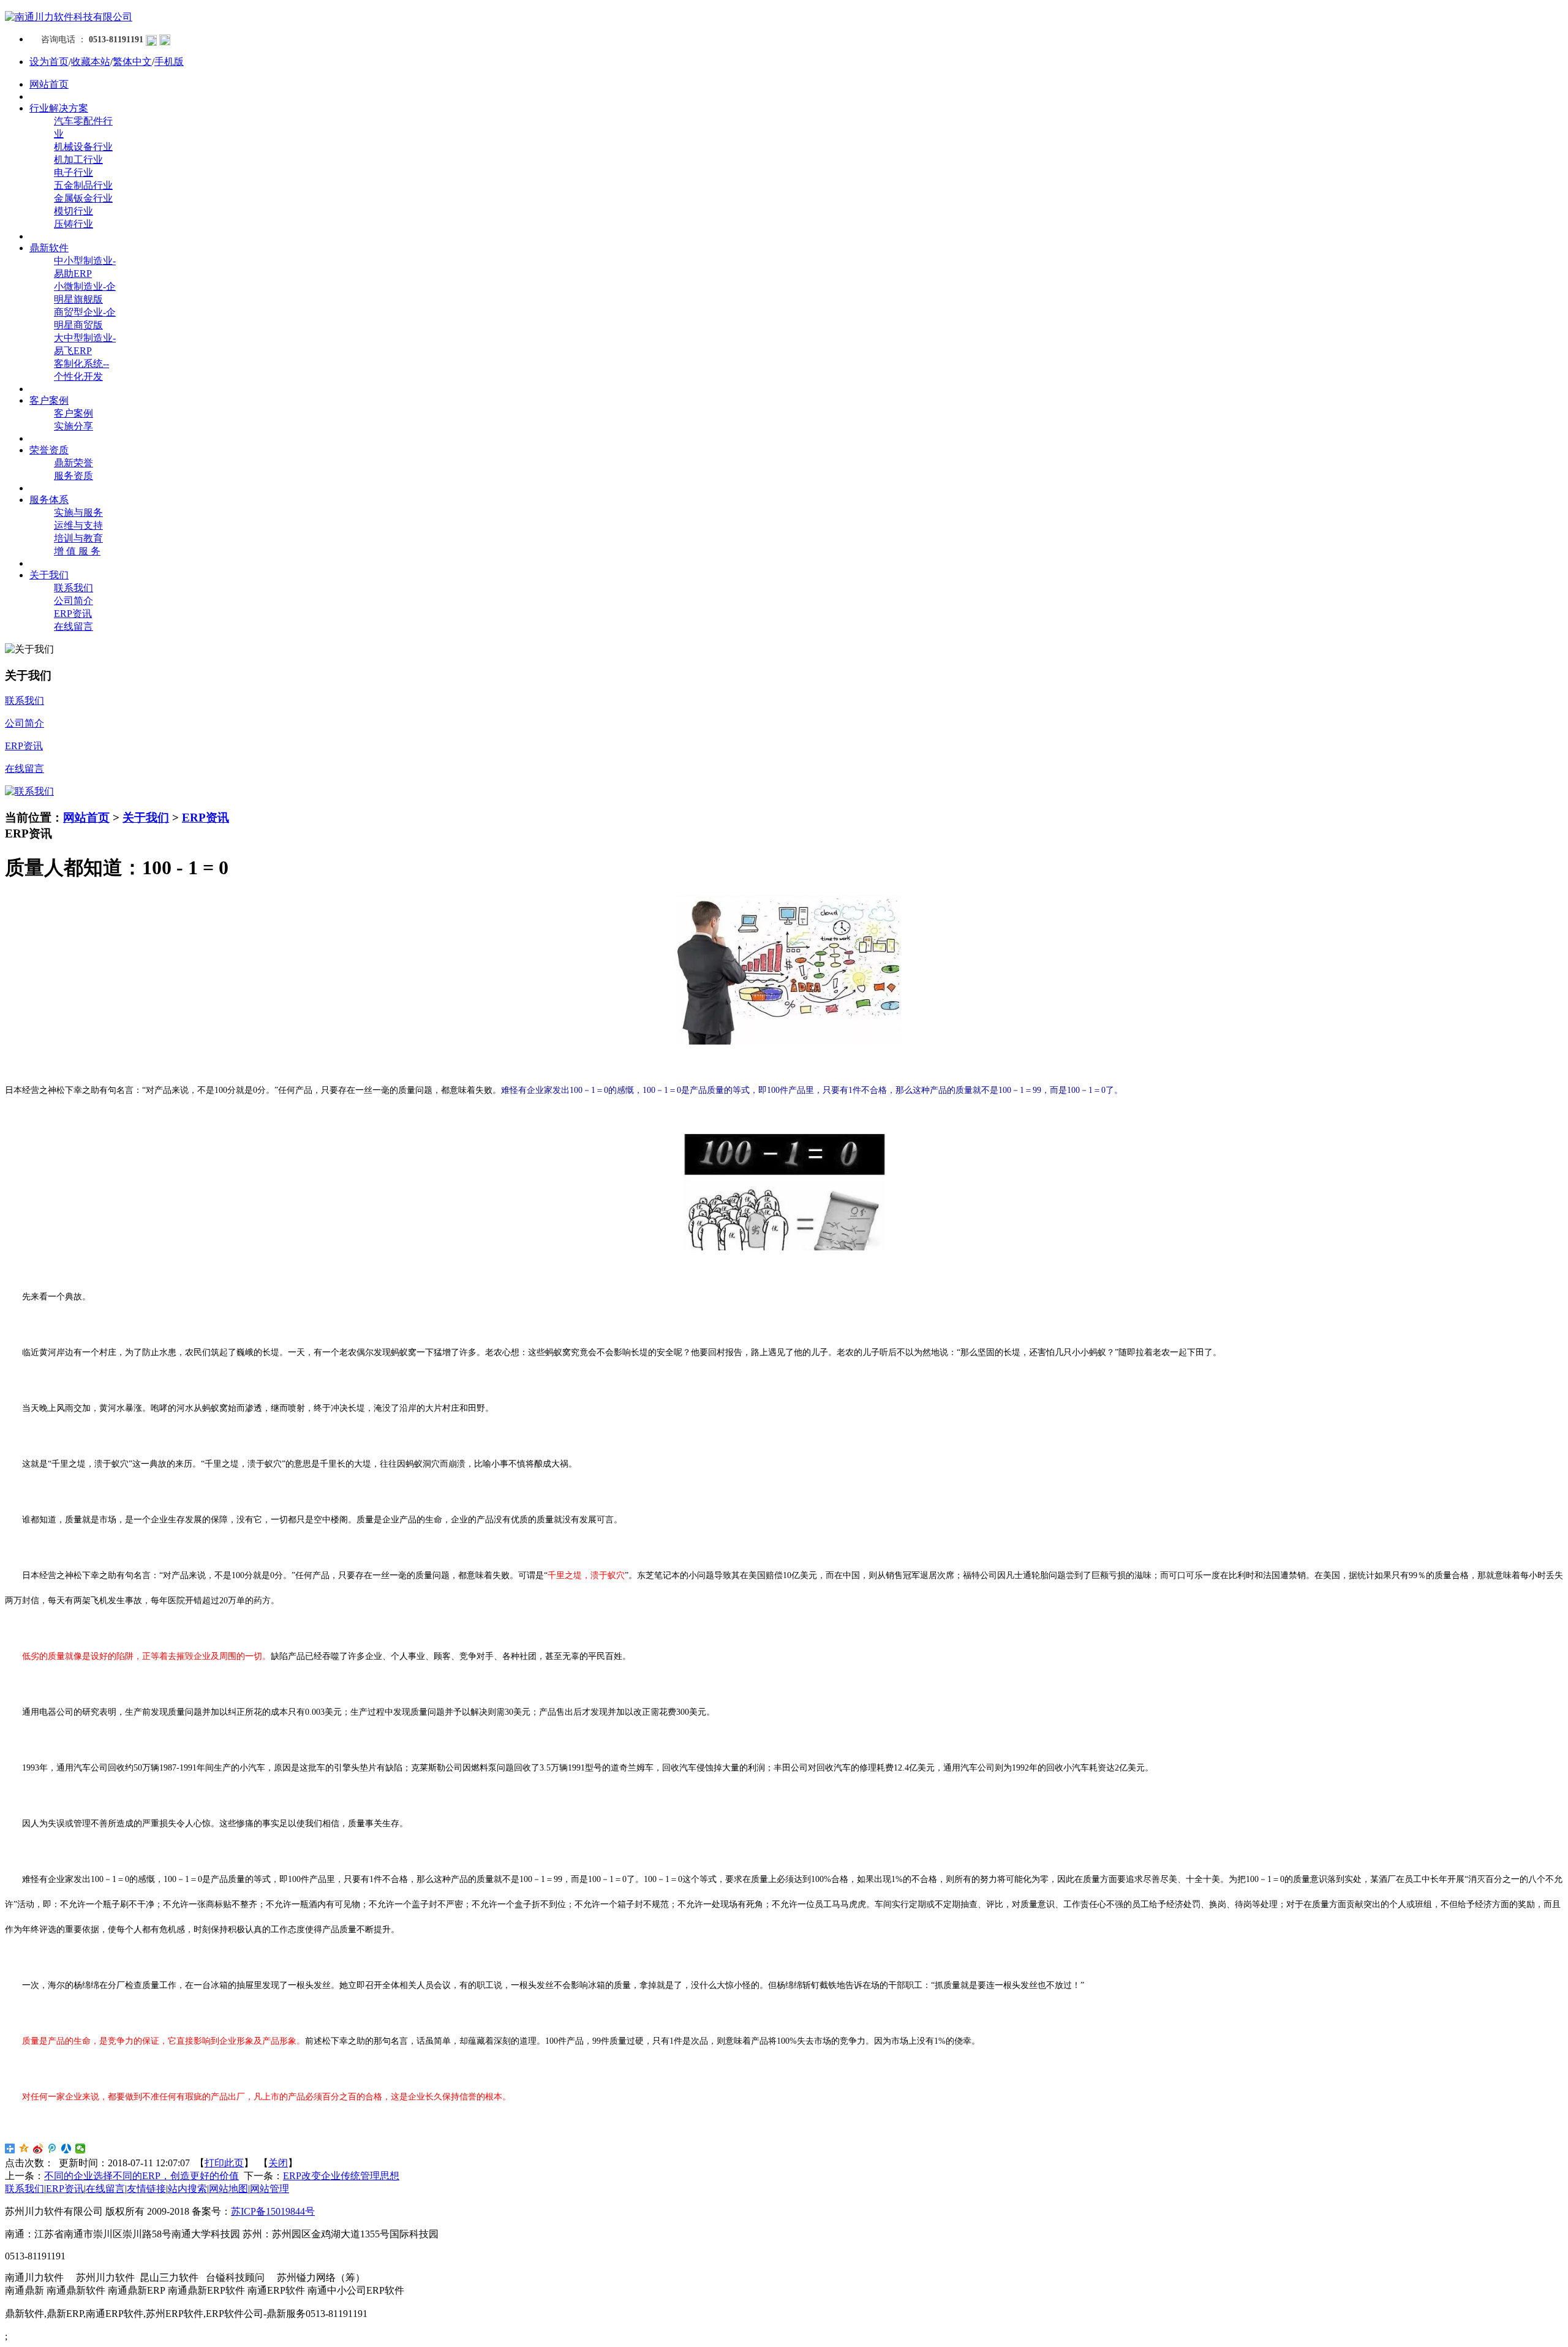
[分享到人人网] (66, 2149)
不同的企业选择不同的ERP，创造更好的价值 (141, 2176)
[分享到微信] (81, 2149)
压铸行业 (73, 224)
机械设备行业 (83, 147)
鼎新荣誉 (73, 463)
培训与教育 (78, 538)
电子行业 (73, 172)
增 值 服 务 (77, 551)
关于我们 (146, 818)
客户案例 (73, 413)
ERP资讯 (73, 614)
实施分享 (73, 426)
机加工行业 (78, 160)
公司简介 (73, 601)
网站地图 (228, 2189)
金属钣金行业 (83, 198)
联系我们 (73, 588)
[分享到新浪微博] (38, 2149)
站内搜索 (187, 2189)
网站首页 (86, 818)
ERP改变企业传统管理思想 (341, 2176)
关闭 (278, 2163)
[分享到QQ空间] (24, 2149)
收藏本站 (91, 62)
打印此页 (224, 2163)
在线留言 (73, 626)
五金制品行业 (83, 185)
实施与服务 (78, 512)
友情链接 (146, 2189)
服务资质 (73, 476)
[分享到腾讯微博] (52, 2149)
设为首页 (49, 62)
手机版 (169, 62)
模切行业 (73, 211)
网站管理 (269, 2189)
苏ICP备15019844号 (273, 2211)
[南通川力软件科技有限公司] (69, 17)
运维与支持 (78, 525)
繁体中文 (132, 62)
